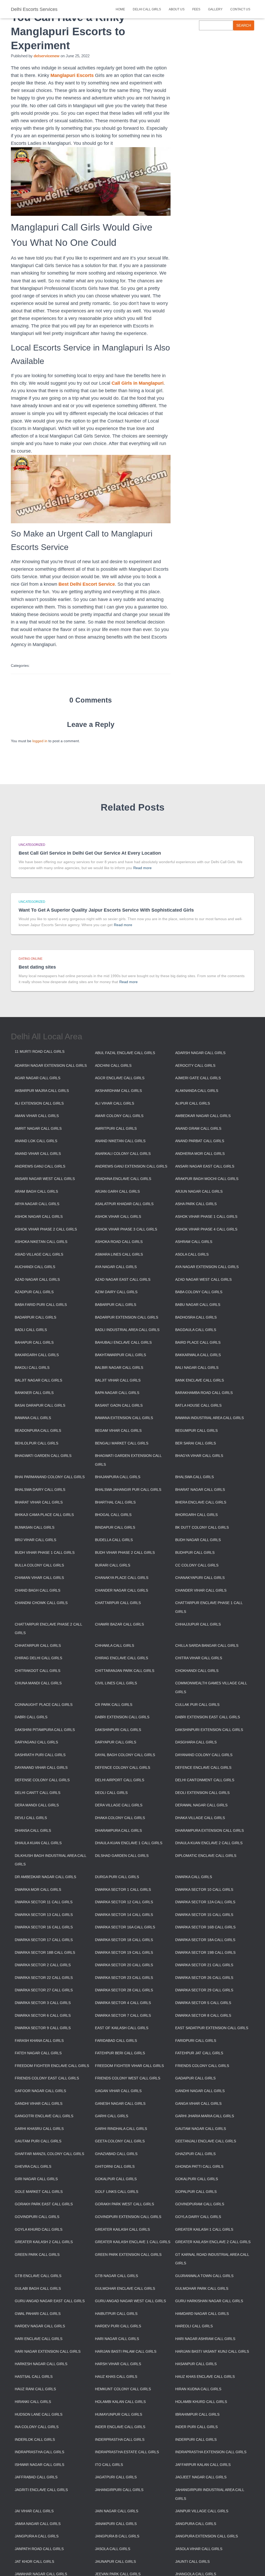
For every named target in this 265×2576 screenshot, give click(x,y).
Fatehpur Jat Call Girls (199, 2053)
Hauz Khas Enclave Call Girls (205, 2377)
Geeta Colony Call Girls (120, 2141)
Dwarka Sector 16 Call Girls (44, 1927)
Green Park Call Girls (37, 2255)
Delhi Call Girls (147, 9)
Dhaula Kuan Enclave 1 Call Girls (129, 1843)
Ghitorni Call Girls (115, 2166)
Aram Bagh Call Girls (36, 1191)
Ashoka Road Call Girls (119, 1242)
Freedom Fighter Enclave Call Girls (52, 2066)
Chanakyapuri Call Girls (200, 1578)
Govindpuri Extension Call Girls (128, 2217)
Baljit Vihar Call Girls (118, 1380)
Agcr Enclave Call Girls (120, 1078)
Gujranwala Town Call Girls (204, 2276)
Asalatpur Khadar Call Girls (124, 1204)
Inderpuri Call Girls (196, 2439)
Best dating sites (37, 967)
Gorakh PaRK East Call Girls (44, 2204)
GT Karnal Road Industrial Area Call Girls (212, 2259)
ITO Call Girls (109, 2465)
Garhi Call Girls (112, 2116)
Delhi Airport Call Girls (120, 1780)
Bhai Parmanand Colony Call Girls (50, 1477)
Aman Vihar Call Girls (37, 1116)
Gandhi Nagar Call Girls (200, 2091)
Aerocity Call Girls (195, 1065)
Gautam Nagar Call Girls (201, 2129)
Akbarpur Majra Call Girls (42, 1091)
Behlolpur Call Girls (36, 1443)
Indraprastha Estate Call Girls (127, 2452)
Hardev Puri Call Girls (118, 2326)
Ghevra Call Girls (33, 2166)
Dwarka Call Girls (194, 1877)
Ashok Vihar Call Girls (118, 1217)
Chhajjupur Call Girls (198, 1624)
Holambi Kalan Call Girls (120, 2402)
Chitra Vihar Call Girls (199, 1658)
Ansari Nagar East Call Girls (205, 1166)
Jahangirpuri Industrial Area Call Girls (210, 2494)
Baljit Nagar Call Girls (38, 1380)
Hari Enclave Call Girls (39, 2339)
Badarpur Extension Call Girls (127, 1317)
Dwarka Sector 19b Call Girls (205, 1952)
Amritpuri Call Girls (116, 1128)
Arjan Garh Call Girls (117, 1191)
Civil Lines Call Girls (116, 1683)
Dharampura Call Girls (118, 1830)
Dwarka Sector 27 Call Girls (44, 1990)
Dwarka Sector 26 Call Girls (204, 1978)
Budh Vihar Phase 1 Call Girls (45, 1552)
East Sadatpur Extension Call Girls (212, 2028)
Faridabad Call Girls (116, 2041)
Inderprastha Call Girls (120, 2439)
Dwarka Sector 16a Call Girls (125, 1927)
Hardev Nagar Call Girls (40, 2326)
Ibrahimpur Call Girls (197, 2414)
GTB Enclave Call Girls (38, 2276)
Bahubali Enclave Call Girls (123, 1342)
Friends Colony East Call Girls (47, 2078)
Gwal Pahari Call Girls (38, 2314)
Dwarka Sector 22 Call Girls (44, 1978)
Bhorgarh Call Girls (196, 1515)
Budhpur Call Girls (195, 1552)
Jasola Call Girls (113, 2549)
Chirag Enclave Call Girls (122, 1658)
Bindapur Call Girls (115, 1527)
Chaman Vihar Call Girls (39, 1578)
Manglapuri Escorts (72, 75)
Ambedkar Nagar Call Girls (203, 1116)
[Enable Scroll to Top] (255, 2566)
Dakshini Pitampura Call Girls (45, 1730)
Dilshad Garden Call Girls (122, 1856)
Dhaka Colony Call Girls (120, 1818)
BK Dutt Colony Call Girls (202, 1527)
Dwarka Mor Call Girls (38, 1890)
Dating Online (31, 959)
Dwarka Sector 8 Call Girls (203, 2015)
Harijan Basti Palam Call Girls (126, 2351)
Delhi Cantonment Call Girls (205, 1780)
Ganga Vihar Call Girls (198, 2103)
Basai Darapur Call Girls (40, 1405)
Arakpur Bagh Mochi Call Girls (207, 1179)
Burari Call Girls (113, 1565)
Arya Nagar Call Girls (37, 1204)
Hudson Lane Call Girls (39, 2414)
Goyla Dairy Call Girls (198, 2217)
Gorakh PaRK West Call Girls (124, 2204)
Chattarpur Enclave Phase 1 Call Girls (209, 1607)
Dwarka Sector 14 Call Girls (124, 1915)
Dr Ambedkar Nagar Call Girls (45, 1877)
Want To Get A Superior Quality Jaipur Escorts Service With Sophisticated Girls (106, 910)
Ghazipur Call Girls (195, 2154)
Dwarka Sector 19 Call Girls (124, 1952)
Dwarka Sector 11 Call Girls (44, 1902)
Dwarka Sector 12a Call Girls (205, 1902)
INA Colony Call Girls (37, 2427)
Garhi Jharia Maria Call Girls (205, 2116)
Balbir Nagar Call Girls (119, 1368)
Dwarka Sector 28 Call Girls (124, 1990)
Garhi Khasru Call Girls (39, 2129)
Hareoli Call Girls (194, 2326)
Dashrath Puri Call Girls (40, 1755)
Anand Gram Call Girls (198, 1128)
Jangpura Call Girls (196, 2524)
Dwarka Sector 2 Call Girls (43, 1965)
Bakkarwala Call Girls (198, 1355)
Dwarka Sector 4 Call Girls (123, 2003)
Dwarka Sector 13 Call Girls (44, 1915)
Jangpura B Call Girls (117, 2536)
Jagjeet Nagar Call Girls (201, 2477)
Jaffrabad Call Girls (36, 2477)
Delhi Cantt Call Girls (38, 1793)
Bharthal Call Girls (115, 1502)
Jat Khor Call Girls (34, 2561)
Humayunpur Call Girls (119, 2414)
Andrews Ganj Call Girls (40, 1166)
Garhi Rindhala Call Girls (121, 2129)
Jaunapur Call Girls (115, 2561)
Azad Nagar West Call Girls (203, 1279)
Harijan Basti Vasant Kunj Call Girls (212, 2351)
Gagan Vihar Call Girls (118, 2091)
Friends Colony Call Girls (202, 2066)
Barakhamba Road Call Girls (204, 1393)
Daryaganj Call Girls (36, 1742)
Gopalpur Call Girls (196, 2192)
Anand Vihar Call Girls (38, 1154)
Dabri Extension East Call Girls (208, 1717)
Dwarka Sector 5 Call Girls (203, 2003)
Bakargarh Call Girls (37, 1355)
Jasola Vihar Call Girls (199, 2549)
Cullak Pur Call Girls (197, 1705)
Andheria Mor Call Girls (200, 1154)
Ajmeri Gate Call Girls (198, 1078)
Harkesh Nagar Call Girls (41, 2364)
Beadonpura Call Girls (38, 1430)
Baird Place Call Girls (198, 1342)
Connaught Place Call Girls (44, 1705)
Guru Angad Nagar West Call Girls (130, 2301)
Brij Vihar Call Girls (35, 1540)
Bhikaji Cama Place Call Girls (44, 1515)
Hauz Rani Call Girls (35, 2389)
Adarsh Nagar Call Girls (200, 1053)
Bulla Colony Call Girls (39, 1565)
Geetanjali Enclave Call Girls (206, 2141)
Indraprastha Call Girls (39, 2452)
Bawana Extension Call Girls (124, 1418)
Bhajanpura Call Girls (118, 1477)
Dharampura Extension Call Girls (209, 1830)
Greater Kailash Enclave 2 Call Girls (213, 2242)
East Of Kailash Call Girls (122, 2028)
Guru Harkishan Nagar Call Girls (209, 2301)
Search (244, 25)
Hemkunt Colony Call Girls (123, 2389)
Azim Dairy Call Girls (116, 1292)
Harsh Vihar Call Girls (118, 2364)
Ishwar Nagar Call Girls (39, 2465)
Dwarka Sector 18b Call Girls (45, 1952)
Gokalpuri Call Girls (197, 2179)
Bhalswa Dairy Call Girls (40, 1490)
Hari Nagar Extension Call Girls (48, 2351)
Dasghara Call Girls (196, 1742)
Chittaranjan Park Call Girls (125, 1671)
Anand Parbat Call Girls (200, 1141)
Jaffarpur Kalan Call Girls (203, 2465)
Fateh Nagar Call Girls (38, 2053)
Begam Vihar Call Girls (118, 1430)
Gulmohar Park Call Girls (202, 2288)
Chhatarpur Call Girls (38, 1645)
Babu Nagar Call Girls (198, 1305)
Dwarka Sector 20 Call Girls (124, 1965)
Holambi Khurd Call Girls (201, 2402)
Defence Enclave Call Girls (203, 1768)
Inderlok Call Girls (35, 2439)
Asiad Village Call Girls (39, 1254)
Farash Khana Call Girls (39, 2041)
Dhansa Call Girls (33, 1830)
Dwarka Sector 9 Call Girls (43, 2028)
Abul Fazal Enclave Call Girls (125, 1053)
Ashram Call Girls (194, 1242)
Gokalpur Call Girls (116, 2179)
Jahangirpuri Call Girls (119, 2490)
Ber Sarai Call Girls (196, 1443)
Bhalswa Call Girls (194, 1477)
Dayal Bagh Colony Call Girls (125, 1755)
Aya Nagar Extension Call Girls (207, 1267)
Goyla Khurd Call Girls (39, 2229)
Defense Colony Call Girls (42, 1780)
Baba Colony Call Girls (199, 1292)
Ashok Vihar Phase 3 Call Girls (126, 1229)
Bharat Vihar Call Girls (39, 1502)
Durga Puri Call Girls (117, 1877)
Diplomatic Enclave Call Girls (206, 1856)
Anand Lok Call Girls (36, 1141)
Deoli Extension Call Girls (202, 1793)
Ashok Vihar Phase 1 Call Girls (206, 1217)
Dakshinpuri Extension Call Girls (209, 1730)
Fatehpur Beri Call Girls (120, 2053)
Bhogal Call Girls (113, 1515)
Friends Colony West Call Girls (128, 2078)
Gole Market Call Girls (39, 2192)
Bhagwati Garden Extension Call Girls (128, 1460)
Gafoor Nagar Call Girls (40, 2091)
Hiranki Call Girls (33, 2402)
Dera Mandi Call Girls (37, 1805)
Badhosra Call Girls (196, 1317)
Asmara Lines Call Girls (119, 1254)
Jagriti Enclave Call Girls (41, 2490)
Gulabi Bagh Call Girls (38, 2288)
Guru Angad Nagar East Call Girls (50, 2301)
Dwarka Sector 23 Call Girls (124, 1978)
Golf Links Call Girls (117, 2192)
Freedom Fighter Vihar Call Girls (129, 2066)
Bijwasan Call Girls (35, 1527)
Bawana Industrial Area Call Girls (209, 1418)
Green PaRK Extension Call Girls (128, 2255)
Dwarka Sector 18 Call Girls (124, 1940)
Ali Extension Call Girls (39, 1103)
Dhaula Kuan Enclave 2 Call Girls (209, 1843)
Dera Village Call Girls (119, 1805)
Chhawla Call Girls (115, 1645)
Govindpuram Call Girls (200, 2204)
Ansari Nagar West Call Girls (45, 1179)
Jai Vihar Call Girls (34, 2511)
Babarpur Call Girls (116, 1305)
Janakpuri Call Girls (116, 2524)
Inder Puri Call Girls (196, 2427)
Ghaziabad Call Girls (116, 2154)
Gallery (215, 9)
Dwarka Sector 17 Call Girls (44, 1940)
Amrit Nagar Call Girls (38, 1128)
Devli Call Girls (31, 1818)
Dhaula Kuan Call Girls (38, 1843)
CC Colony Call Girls (197, 1565)
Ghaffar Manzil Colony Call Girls (49, 2154)
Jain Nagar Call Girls (117, 2511)
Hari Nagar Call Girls (117, 2339)
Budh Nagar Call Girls (198, 1540)
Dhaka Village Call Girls (200, 1818)
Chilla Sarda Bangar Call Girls (207, 1645)
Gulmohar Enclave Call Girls (125, 2288)
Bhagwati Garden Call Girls (43, 1456)
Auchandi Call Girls (35, 1267)
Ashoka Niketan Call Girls (41, 1242)
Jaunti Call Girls (192, 2561)
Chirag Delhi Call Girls (38, 1658)
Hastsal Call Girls (34, 2377)
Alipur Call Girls (193, 1103)
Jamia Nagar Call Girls (38, 2524)
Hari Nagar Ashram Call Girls (205, 2339)
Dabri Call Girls (31, 1717)
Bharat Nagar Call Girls (200, 1490)
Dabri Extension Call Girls (122, 1717)
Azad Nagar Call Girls (37, 1279)
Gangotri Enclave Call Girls (44, 2116)
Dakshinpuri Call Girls (118, 1730)
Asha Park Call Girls (196, 1204)
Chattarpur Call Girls (118, 1603)
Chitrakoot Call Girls (38, 1671)
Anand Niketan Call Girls (120, 1141)
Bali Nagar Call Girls (197, 1368)
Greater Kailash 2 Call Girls (44, 2242)
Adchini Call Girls (113, 1065)
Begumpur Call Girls (196, 1430)
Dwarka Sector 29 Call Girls (204, 1990)
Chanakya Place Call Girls (122, 1578)
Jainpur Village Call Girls (202, 2511)
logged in (40, 741)
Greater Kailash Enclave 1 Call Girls (133, 2242)
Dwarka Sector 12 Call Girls (124, 1902)
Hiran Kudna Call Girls (198, 2389)
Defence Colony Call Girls (123, 1768)
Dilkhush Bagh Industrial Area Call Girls (50, 1860)
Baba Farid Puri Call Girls (41, 1305)
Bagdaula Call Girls (196, 1330)
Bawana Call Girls (33, 1418)
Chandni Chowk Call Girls (41, 1603)
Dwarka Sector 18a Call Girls (205, 1940)
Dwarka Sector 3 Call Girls (43, 2003)
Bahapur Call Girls (34, 1342)
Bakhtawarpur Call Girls (120, 1355)
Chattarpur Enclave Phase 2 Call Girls (48, 1629)
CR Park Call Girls (114, 1705)
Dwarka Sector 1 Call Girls (123, 1890)
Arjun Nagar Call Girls (199, 1191)
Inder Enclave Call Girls (120, 2427)
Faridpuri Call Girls (196, 2041)
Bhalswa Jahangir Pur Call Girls (128, 1490)
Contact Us (240, 9)
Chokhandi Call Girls (197, 1671)
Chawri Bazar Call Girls (119, 1624)
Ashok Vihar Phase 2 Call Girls (46, 1229)
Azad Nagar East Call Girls (123, 1279)
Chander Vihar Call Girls (201, 1590)
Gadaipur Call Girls (195, 2078)
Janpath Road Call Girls (39, 2549)
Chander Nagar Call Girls (122, 1590)
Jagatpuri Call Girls (116, 2477)
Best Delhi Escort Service (87, 584)
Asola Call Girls (192, 1254)
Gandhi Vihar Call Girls (39, 2103)
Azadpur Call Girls (34, 1292)
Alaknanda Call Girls (197, 1091)
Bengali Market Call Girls (122, 1443)
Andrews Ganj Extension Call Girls (131, 1166)
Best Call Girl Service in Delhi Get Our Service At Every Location (90, 853)
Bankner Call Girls (34, 1393)
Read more (142, 868)
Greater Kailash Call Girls (122, 2229)
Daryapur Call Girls (116, 1742)
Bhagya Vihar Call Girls (199, 1456)
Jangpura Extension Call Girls (207, 2536)
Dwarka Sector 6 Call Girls (43, 2015)
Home (120, 9)
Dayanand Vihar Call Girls (41, 1768)
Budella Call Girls (114, 1540)
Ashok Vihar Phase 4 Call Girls (206, 1229)
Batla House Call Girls (198, 1405)
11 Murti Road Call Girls (40, 1051)
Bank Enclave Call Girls (200, 1380)
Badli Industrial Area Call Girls (127, 1330)
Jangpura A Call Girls (37, 2536)
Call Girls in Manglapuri (138, 383)
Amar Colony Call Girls (119, 1116)
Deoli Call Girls (111, 1793)
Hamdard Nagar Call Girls (202, 2314)
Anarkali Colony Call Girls (123, 1154)
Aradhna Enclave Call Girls (123, 1179)
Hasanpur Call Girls (196, 2364)
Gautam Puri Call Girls (38, 2141)
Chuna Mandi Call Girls (38, 1683)
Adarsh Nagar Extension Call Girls (51, 1065)
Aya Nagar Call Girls (116, 1267)
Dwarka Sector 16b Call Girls (205, 1927)
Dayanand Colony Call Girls (204, 1755)
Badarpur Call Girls (35, 1317)
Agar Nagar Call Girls (38, 1078)
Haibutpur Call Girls (116, 2314)
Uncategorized (32, 845)
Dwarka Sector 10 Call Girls (204, 1890)
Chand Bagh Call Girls (38, 1590)
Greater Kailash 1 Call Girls (204, 2229)
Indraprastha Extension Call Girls (211, 2452)
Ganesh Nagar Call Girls (120, 2103)
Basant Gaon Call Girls (119, 1405)
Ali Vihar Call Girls (115, 1103)
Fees (196, 9)
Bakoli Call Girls (32, 1368)
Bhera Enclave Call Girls (201, 1502)
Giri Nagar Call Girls (36, 2179)
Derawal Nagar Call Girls (201, 1805)
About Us (177, 9)
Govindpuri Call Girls (37, 2217)
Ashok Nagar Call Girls (39, 1217)
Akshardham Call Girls (118, 1091)
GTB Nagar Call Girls (116, 2276)
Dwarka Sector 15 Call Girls (204, 1915)
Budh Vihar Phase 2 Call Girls (125, 1552)
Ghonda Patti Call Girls (199, 2166)
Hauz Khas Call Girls (116, 2377)
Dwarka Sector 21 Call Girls (204, 1965)
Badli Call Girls (31, 1330)
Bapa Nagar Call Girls (117, 1393)
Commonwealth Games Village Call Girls (211, 1687)
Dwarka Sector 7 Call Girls (123, 2015)
